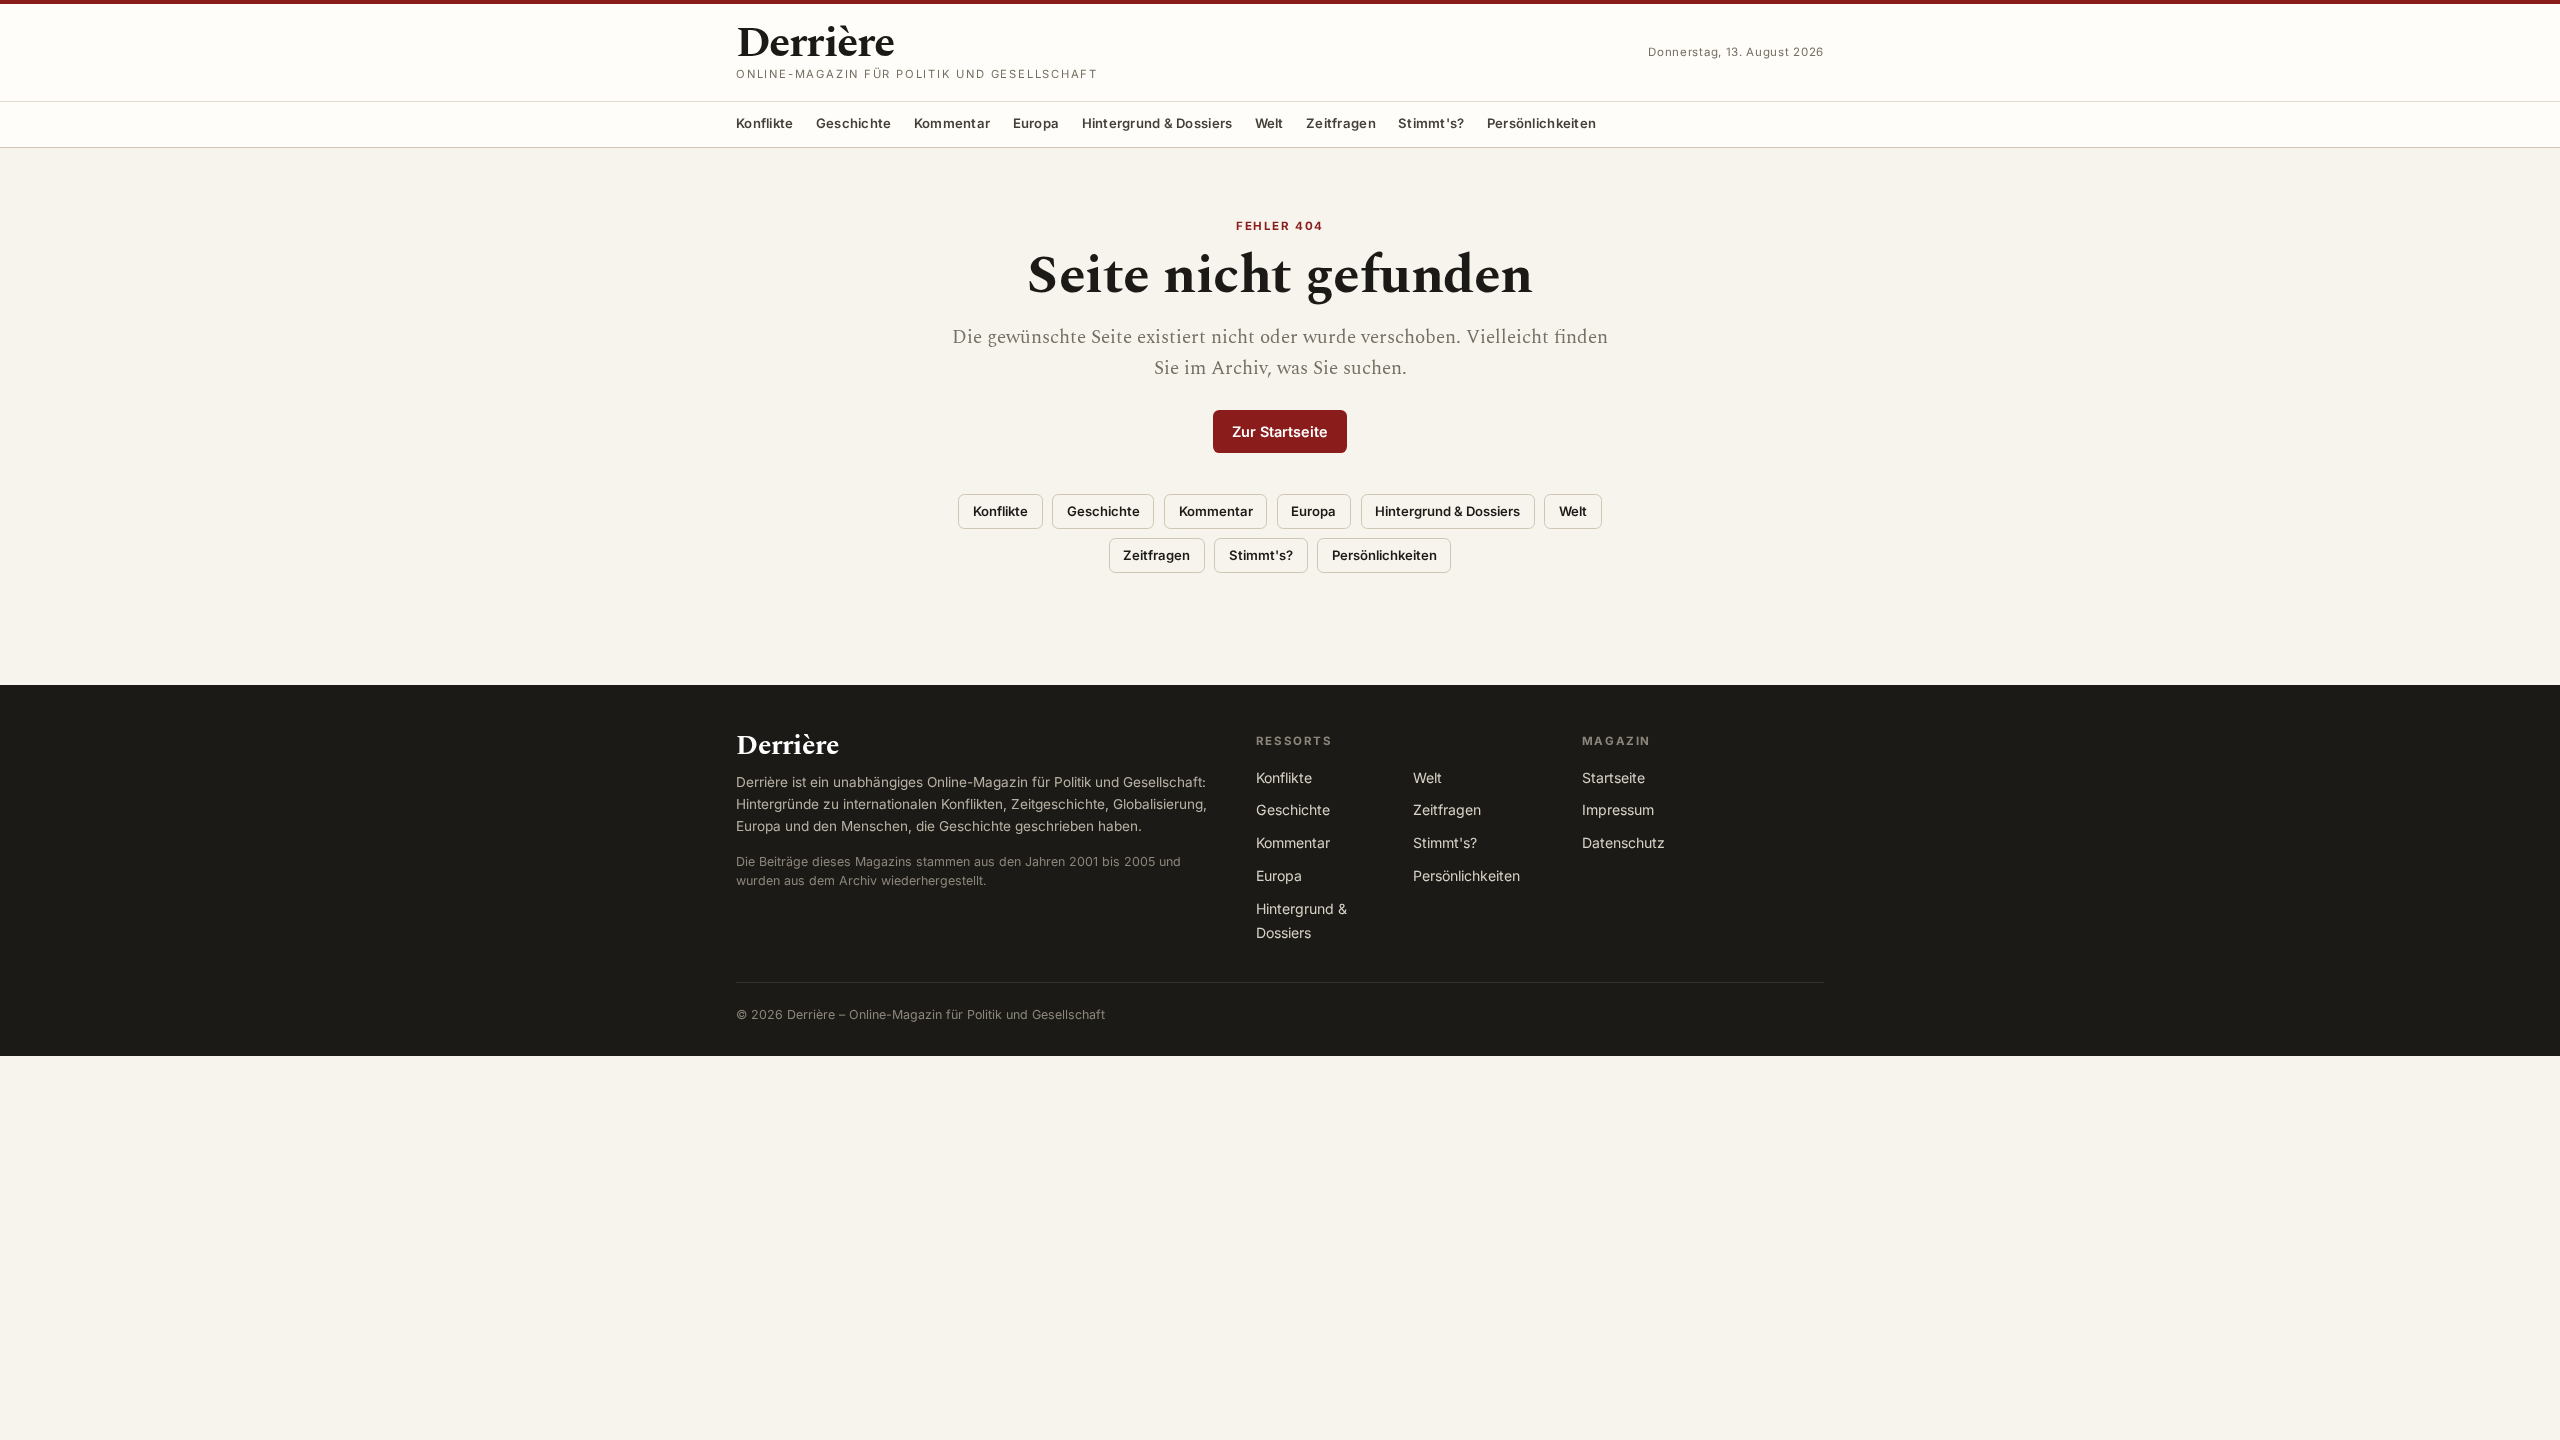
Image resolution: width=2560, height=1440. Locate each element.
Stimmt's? (1431, 123)
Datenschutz (1623, 842)
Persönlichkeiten (1541, 123)
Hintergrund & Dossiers (1157, 123)
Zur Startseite (1280, 431)
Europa (1036, 123)
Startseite (1613, 777)
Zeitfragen (1341, 123)
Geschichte (854, 123)
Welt (1269, 123)
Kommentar (952, 123)
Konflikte (764, 123)
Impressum (1618, 809)
